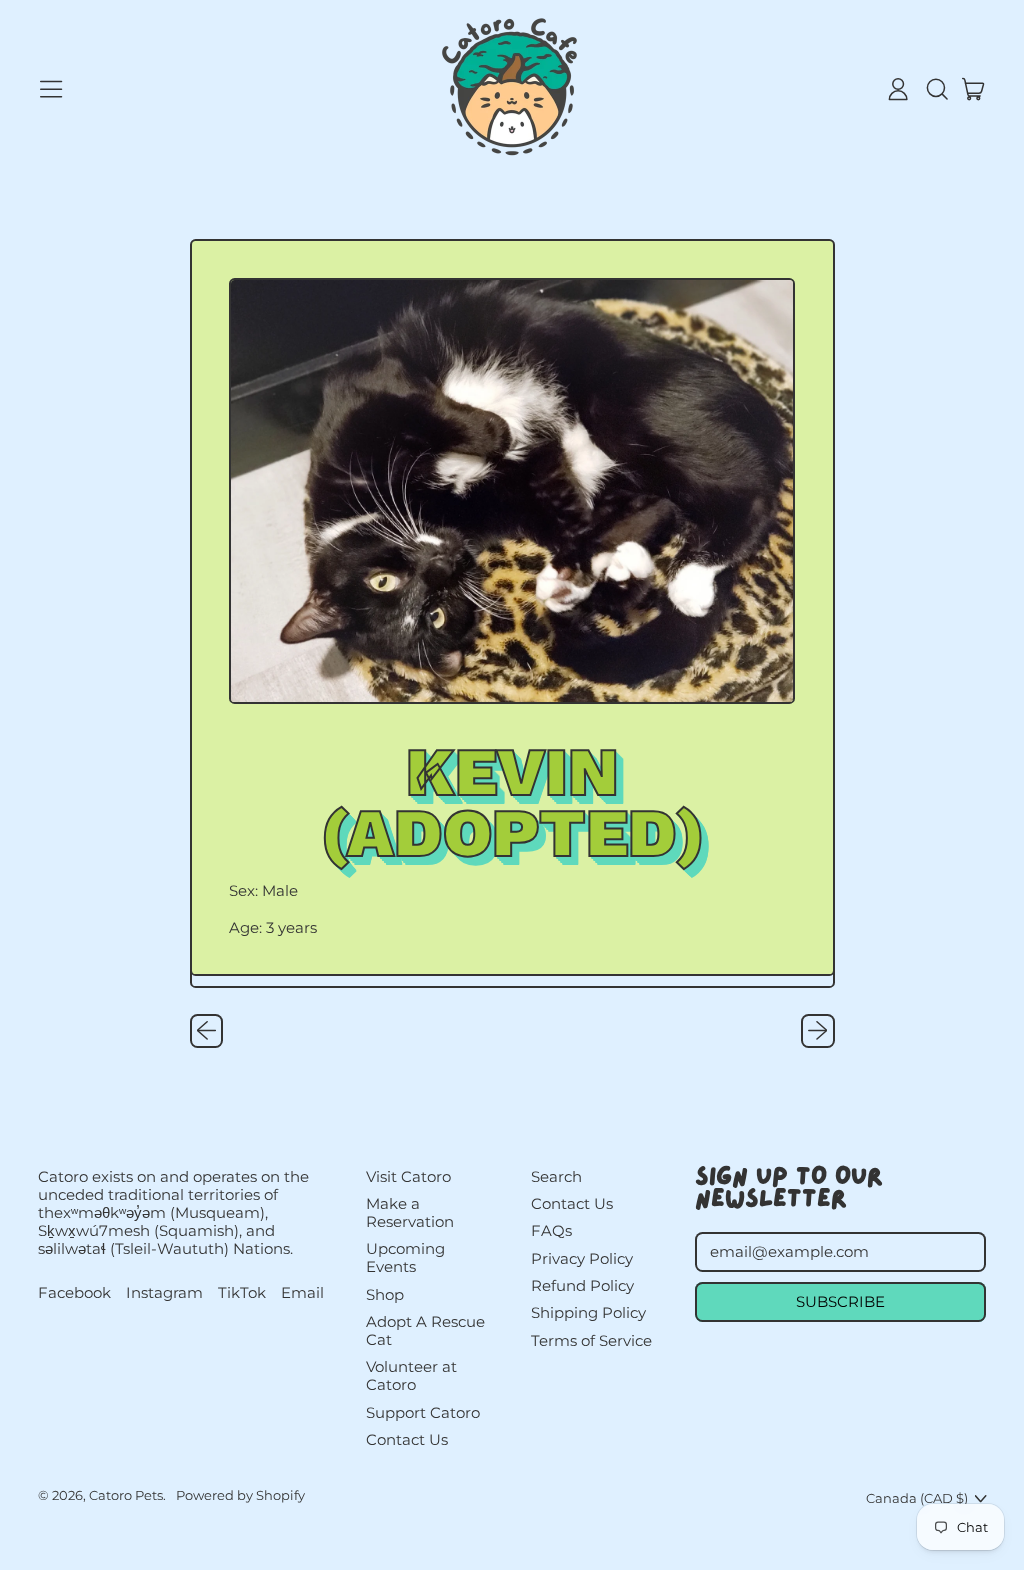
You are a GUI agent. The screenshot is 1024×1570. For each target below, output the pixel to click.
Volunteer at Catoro (411, 1375)
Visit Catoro (408, 1176)
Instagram (164, 1293)
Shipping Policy (588, 1312)
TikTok (242, 1293)
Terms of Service (591, 1340)
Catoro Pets (126, 1495)
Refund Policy (582, 1285)
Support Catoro (423, 1412)
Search (556, 1176)
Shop (385, 1294)
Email (302, 1293)
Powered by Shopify (240, 1495)
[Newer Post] (818, 1031)
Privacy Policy (582, 1258)
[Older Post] (207, 1031)
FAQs (551, 1230)
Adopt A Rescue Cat (425, 1330)
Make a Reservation (410, 1212)
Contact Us (407, 1439)
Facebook (74, 1293)
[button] (936, 89)
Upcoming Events (405, 1257)
